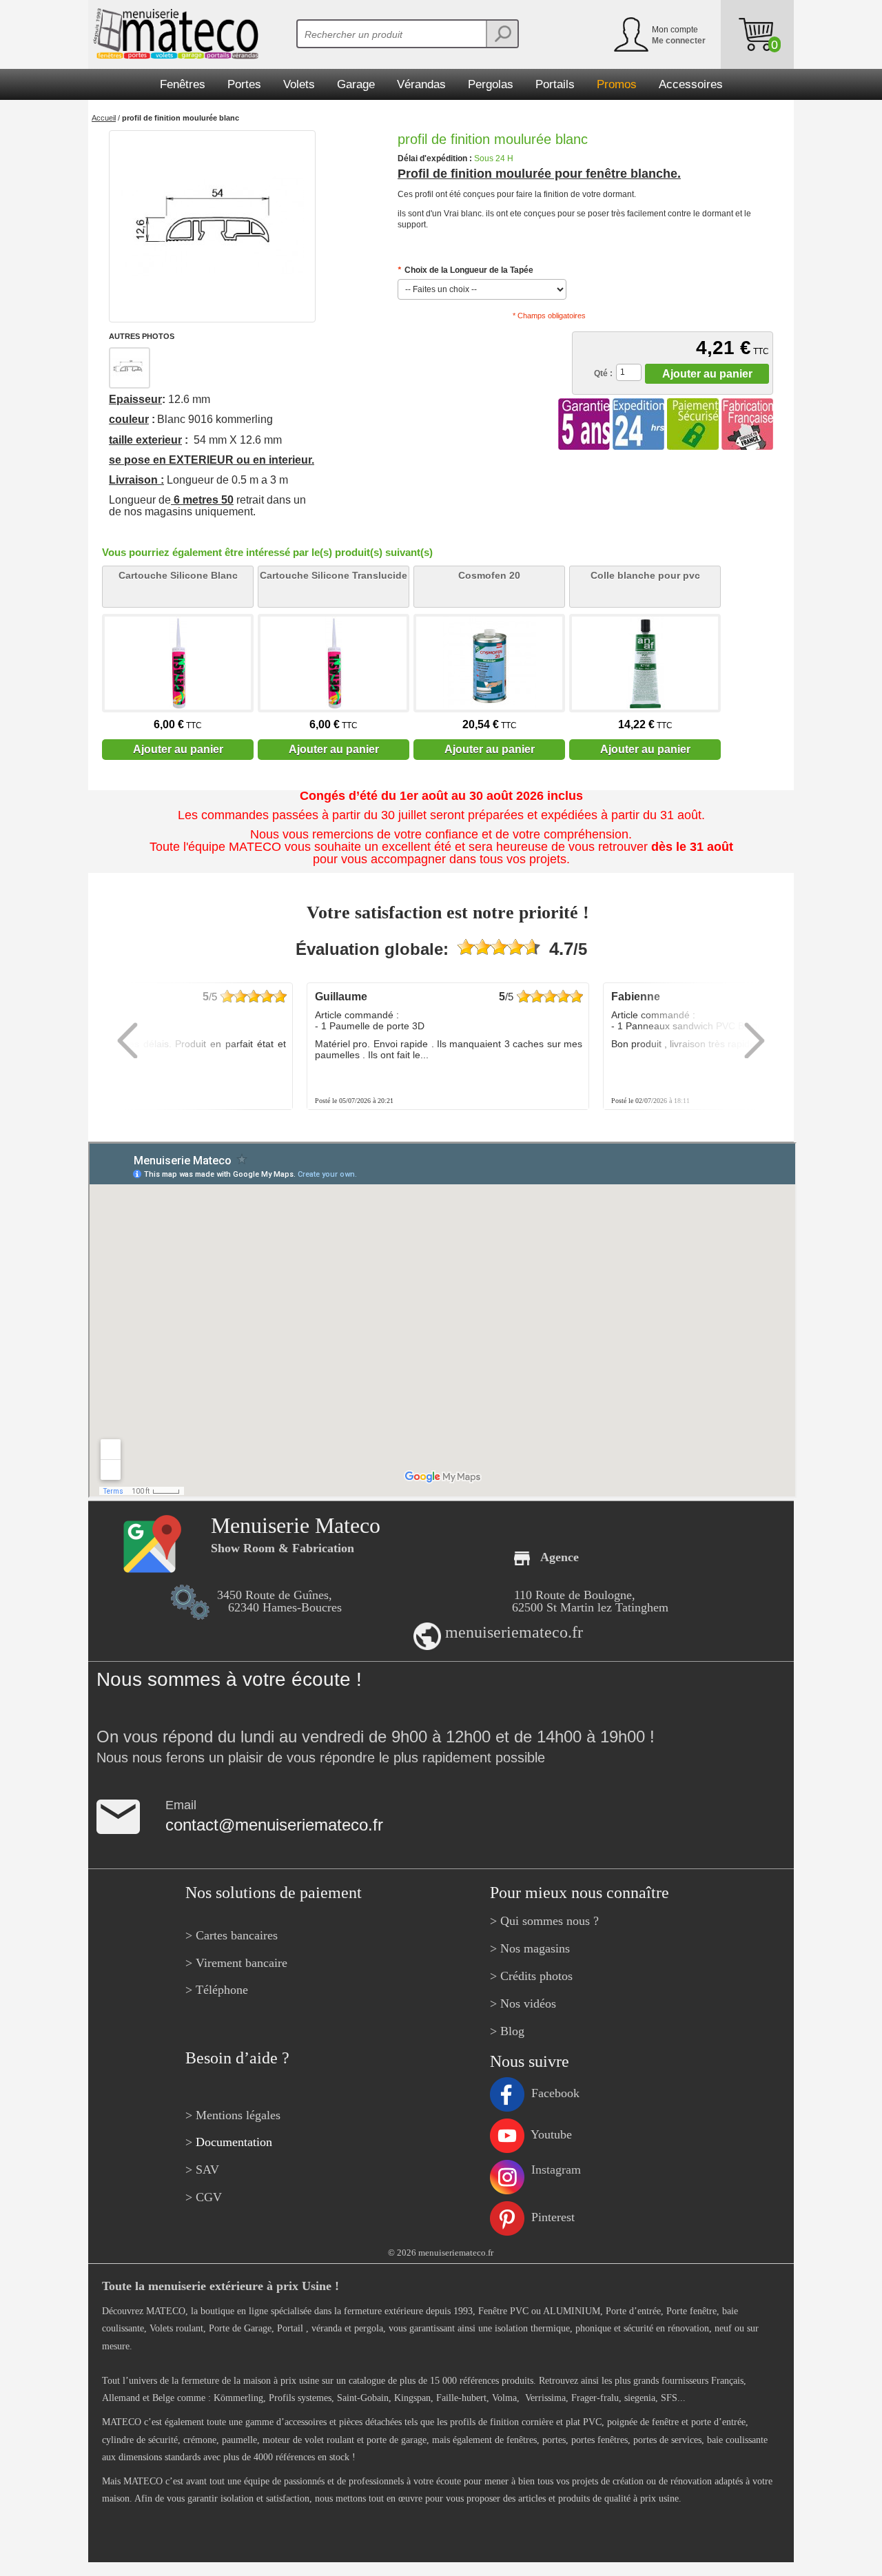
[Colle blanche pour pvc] (645, 663)
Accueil (104, 118)
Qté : (603, 373)
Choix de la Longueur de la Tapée (465, 270)
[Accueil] (173, 34)
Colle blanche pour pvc (645, 575)
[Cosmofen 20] (489, 663)
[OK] (502, 34)
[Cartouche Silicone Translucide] (334, 663)
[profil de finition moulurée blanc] (212, 226)
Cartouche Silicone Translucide (334, 575)
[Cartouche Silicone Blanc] (178, 663)
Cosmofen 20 (489, 575)
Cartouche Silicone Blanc (178, 575)
